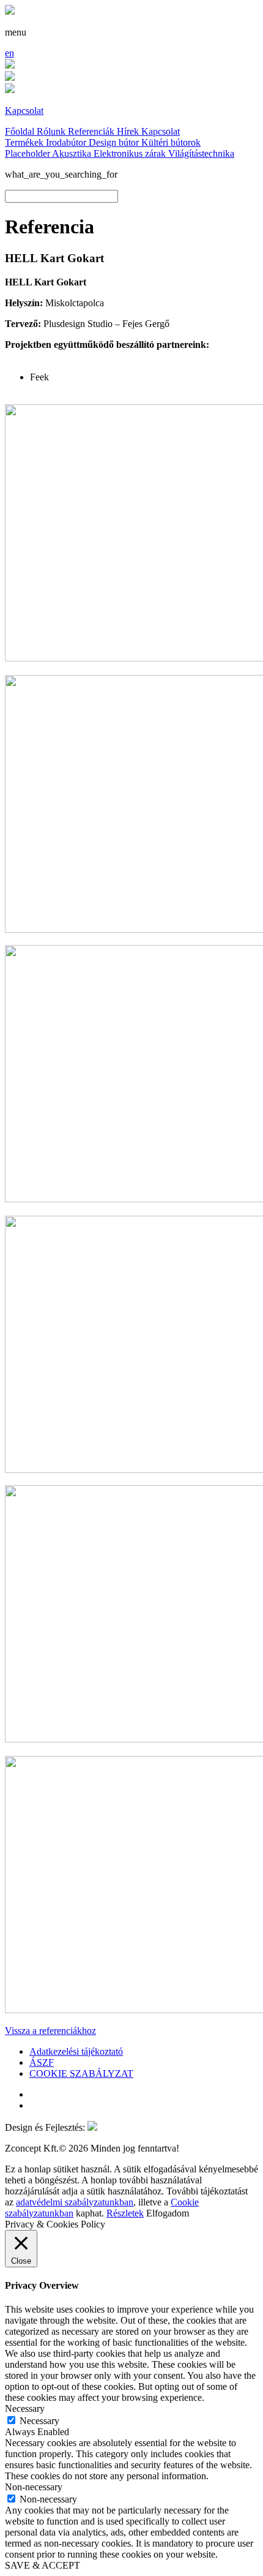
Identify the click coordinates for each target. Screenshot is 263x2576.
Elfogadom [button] (168, 2213)
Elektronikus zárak (131, 153)
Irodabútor (67, 142)
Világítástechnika (201, 153)
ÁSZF (42, 2062)
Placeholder (28, 153)
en (9, 53)
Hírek (129, 131)
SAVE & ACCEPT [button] (43, 2565)
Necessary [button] (25, 2408)
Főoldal (21, 131)
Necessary (39, 2421)
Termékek (25, 142)
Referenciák (92, 131)
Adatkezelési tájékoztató (76, 2051)
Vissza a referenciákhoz (50, 2031)
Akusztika (73, 153)
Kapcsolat (161, 131)
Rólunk (52, 131)
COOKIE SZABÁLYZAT (81, 2073)
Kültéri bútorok (171, 142)
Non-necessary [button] (34, 2487)
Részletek (125, 2213)
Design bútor (115, 142)
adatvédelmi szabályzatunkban (75, 2202)
